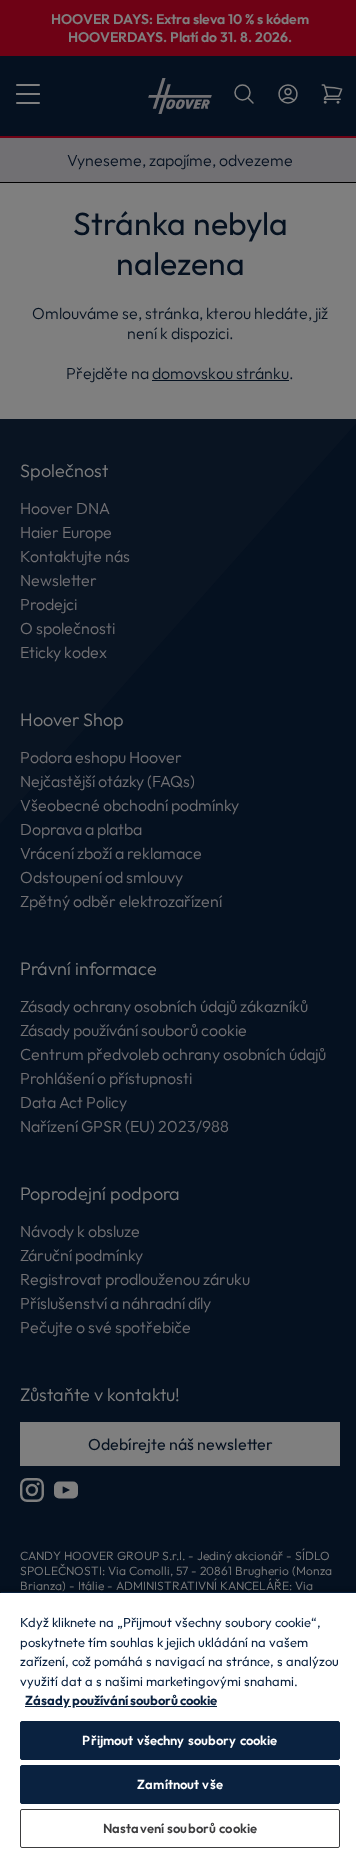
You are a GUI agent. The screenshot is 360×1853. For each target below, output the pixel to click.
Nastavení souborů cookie (180, 1828)
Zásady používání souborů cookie (121, 1700)
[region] (180, 1722)
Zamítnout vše (180, 1784)
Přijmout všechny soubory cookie (179, 1740)
